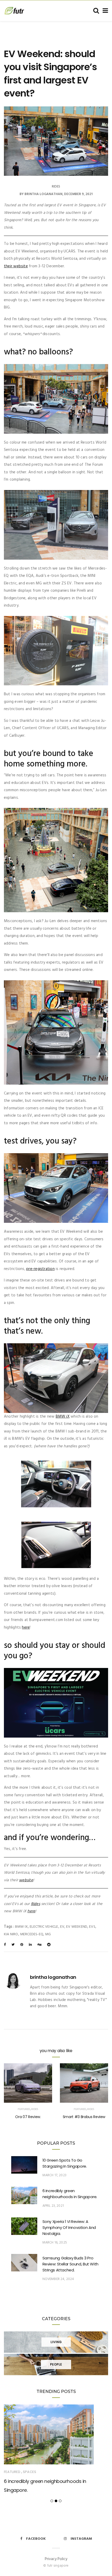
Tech (27, 2472)
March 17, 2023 (55, 2175)
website (26, 1880)
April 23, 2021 (53, 2206)
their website (16, 266)
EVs (92, 1927)
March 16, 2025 (55, 2243)
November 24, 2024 (58, 2279)
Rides (56, 187)
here (26, 1628)
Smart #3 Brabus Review (84, 2117)
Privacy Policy (56, 2559)
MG (48, 1934)
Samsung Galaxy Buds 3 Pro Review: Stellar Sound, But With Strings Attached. (70, 2264)
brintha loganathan (43, 194)
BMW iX (63, 1417)
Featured (24, 2109)
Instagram (81, 2539)
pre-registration (41, 1269)
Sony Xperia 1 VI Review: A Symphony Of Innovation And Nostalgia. (69, 2227)
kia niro (11, 1934)
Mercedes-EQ (32, 1934)
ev (62, 1927)
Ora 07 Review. (28, 2117)
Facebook (36, 2539)
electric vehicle (44, 1927)
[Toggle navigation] (104, 11)
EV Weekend (77, 1927)
